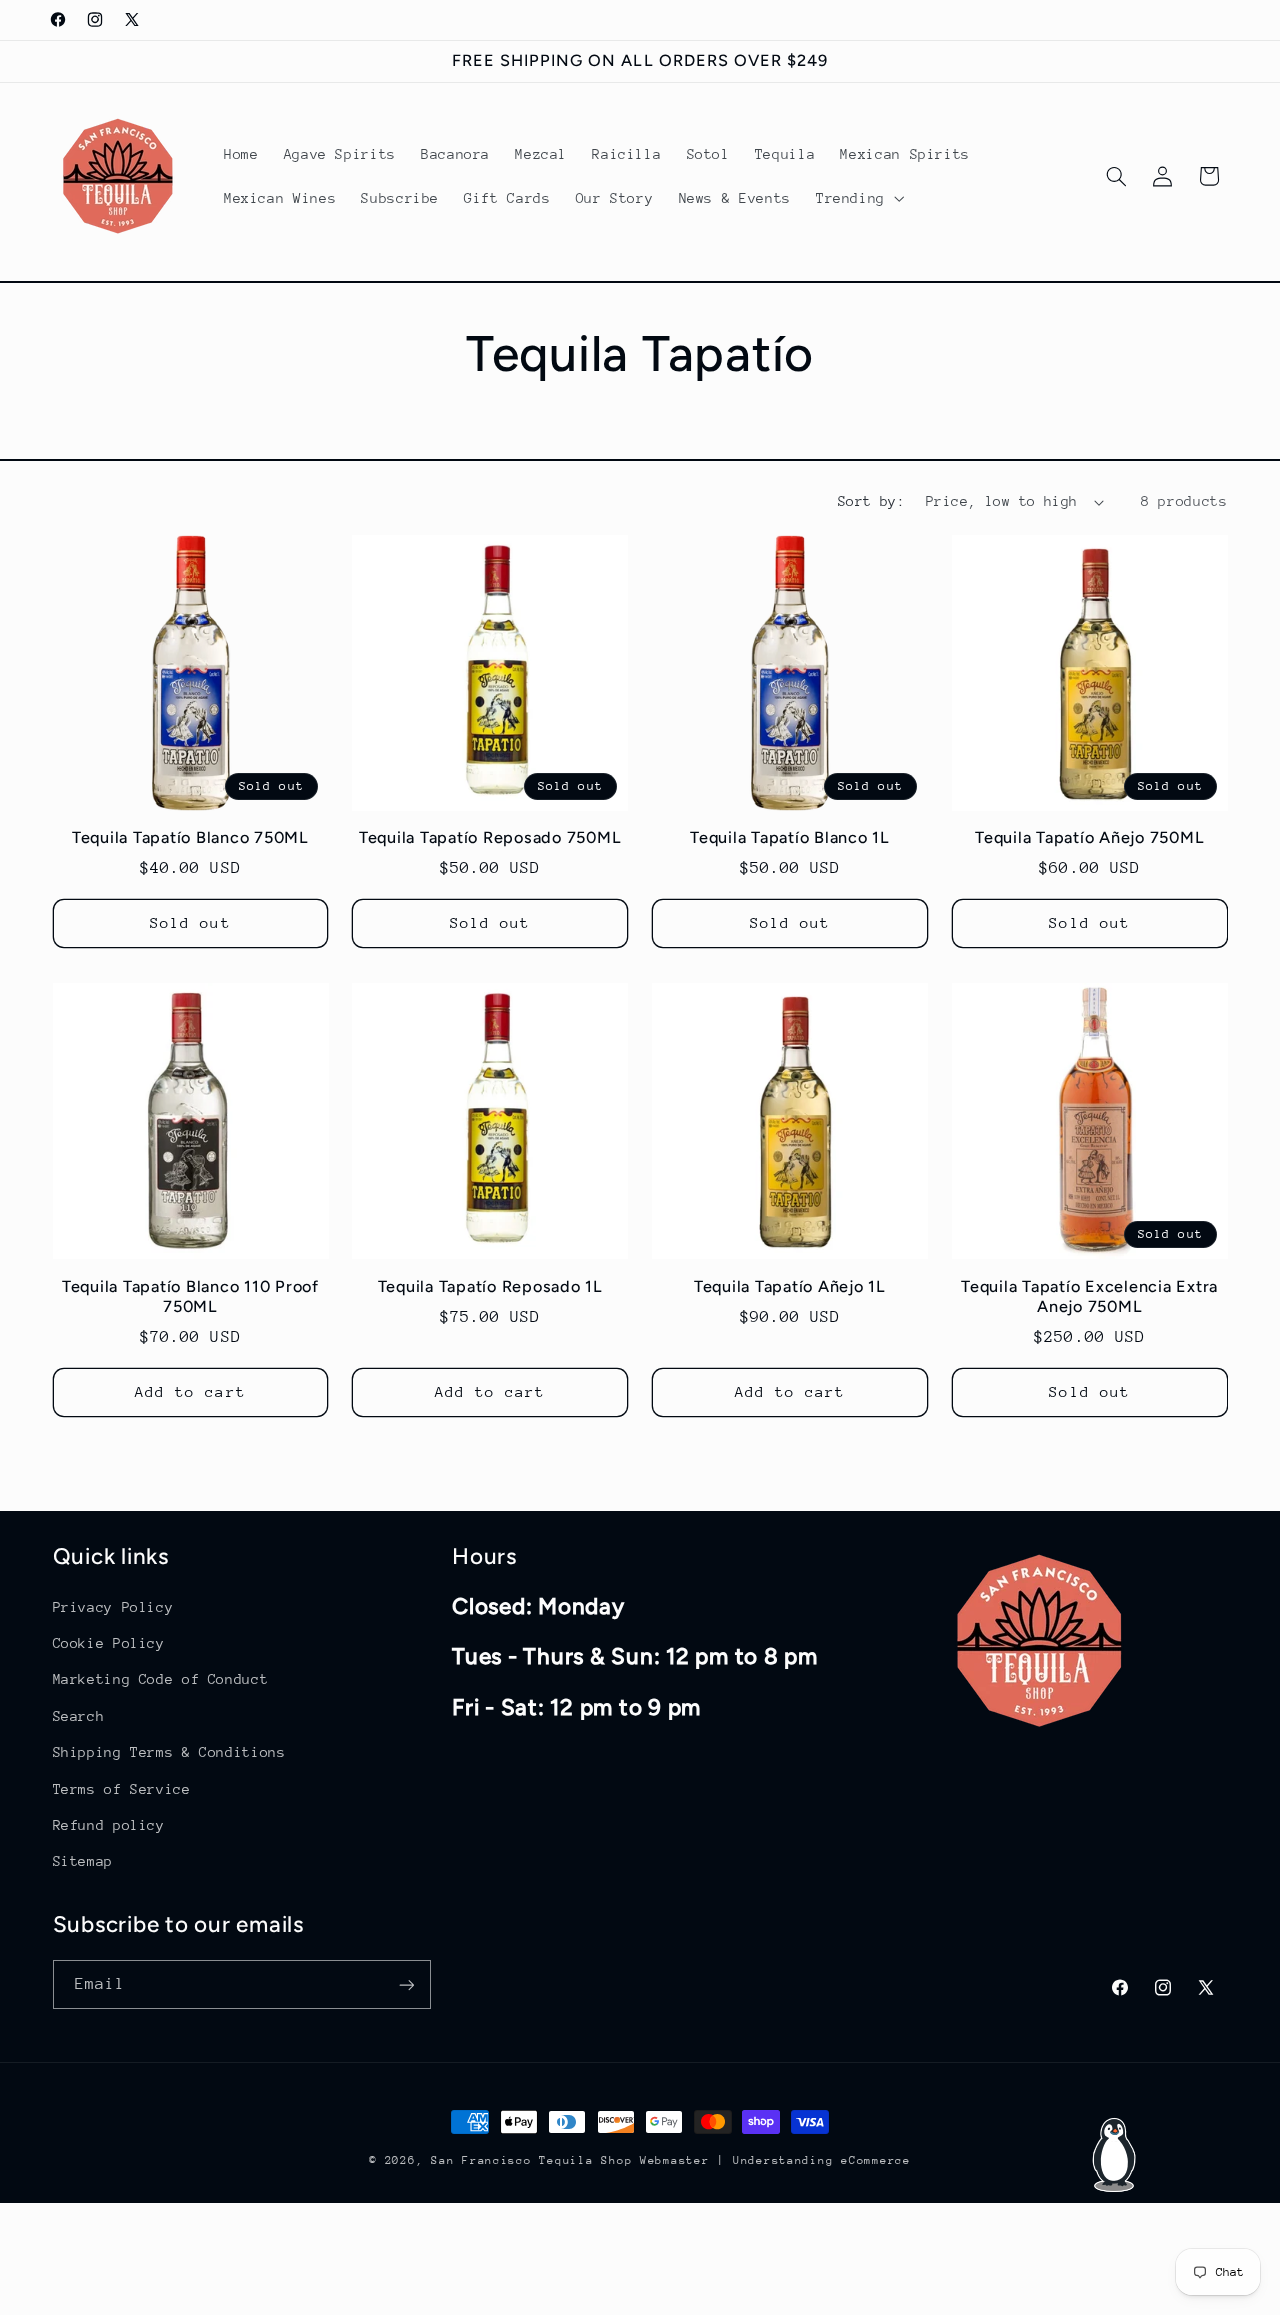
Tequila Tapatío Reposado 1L (490, 1285)
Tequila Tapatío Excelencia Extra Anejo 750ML (1089, 1295)
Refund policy (109, 1824)
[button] (858, 198)
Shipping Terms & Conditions (169, 1751)
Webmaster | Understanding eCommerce (775, 2160)
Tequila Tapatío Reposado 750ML (490, 838)
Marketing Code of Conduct (161, 1679)
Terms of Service (122, 1788)
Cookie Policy (109, 1642)
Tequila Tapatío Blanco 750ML (190, 838)
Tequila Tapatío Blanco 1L (790, 838)
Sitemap (83, 1860)
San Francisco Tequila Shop (531, 2160)
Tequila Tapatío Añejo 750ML (1089, 838)
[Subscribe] (406, 1984)
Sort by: (871, 501)
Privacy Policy (113, 1606)
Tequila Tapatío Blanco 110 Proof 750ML (190, 1295)
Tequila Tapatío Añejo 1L (790, 1285)
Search (79, 1715)
